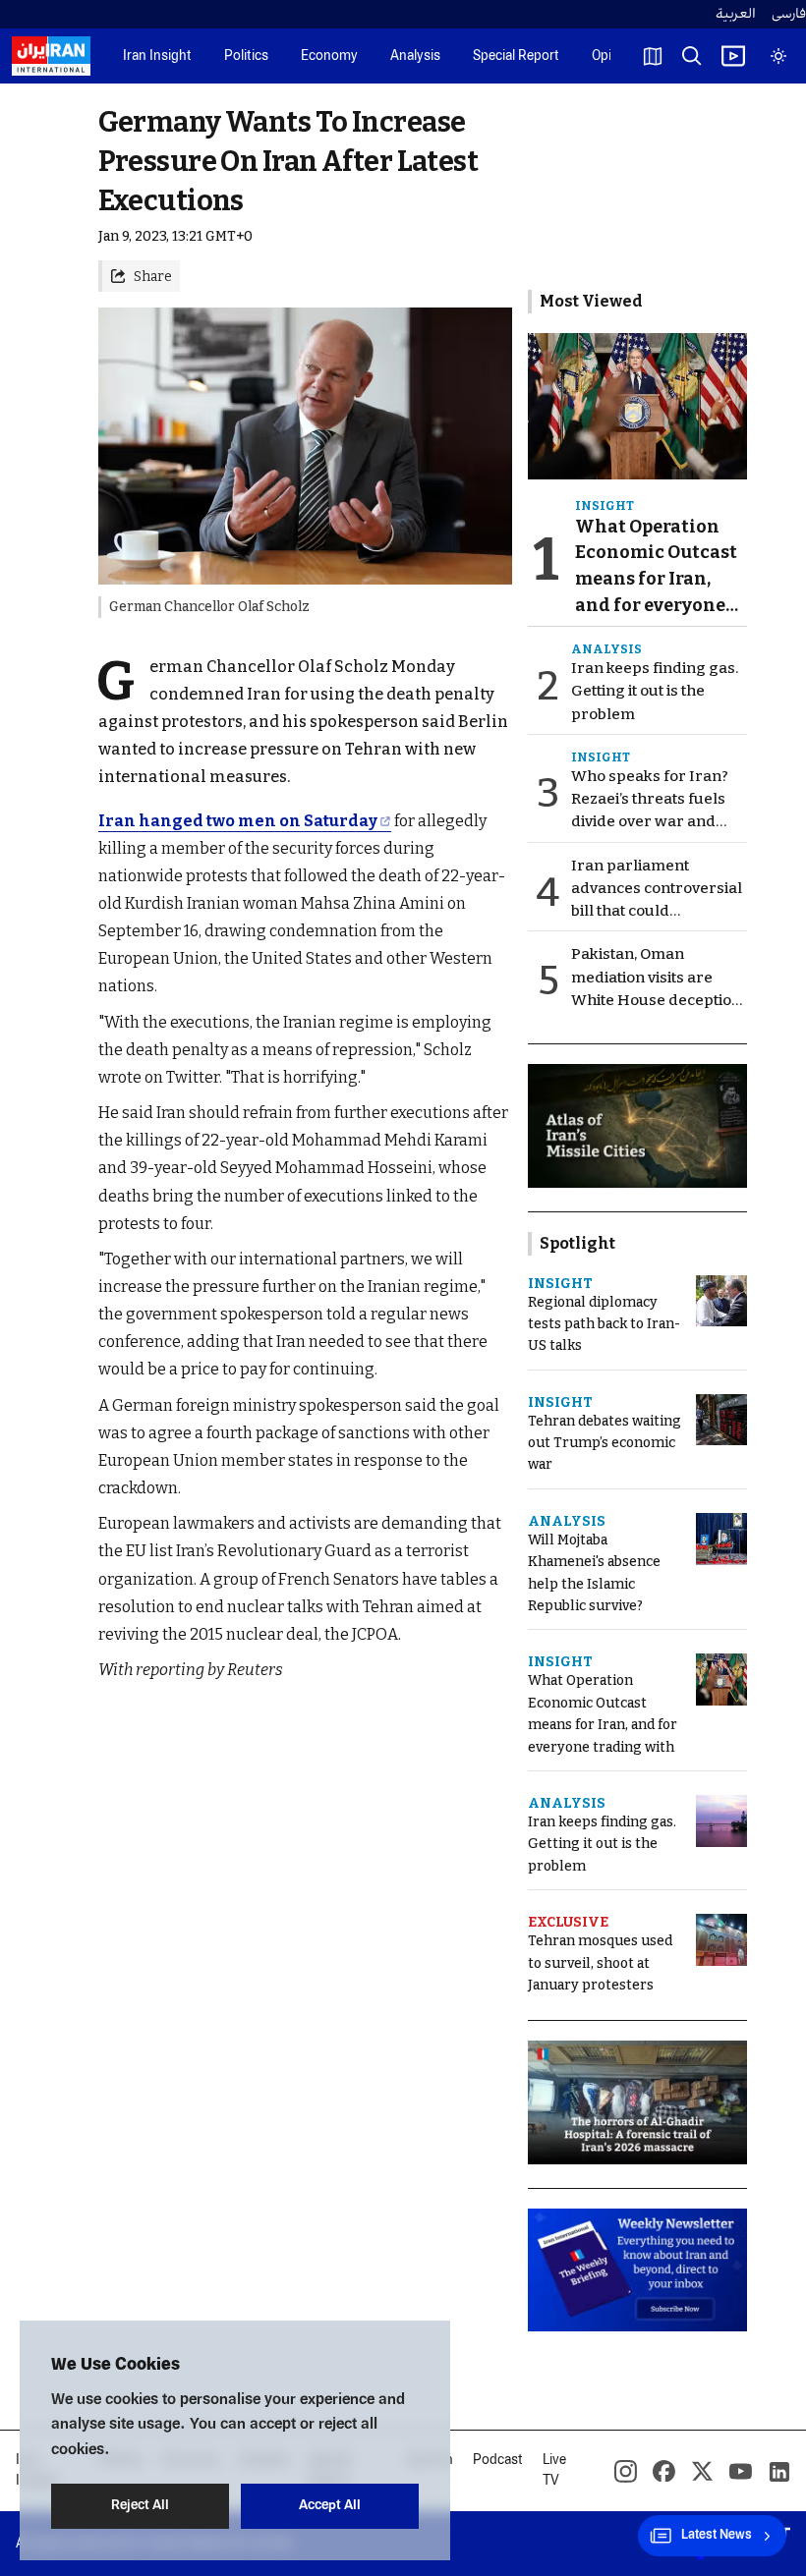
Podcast (498, 2461)
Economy (329, 56)
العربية (736, 14)
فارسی (789, 14)
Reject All (140, 2506)
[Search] (692, 56)
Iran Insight (157, 56)
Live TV (554, 2471)
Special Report (516, 56)
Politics (246, 56)
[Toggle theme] (778, 56)
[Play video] (733, 56)
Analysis (415, 56)
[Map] (653, 56)
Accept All (330, 2506)
